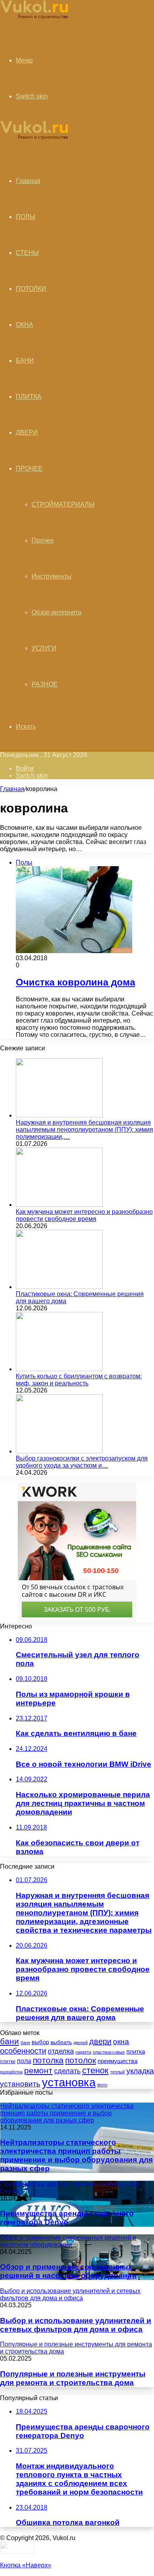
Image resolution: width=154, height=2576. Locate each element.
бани (9, 2041)
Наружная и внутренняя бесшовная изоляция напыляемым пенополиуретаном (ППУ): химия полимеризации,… (85, 1130)
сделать (67, 2071)
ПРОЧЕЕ (29, 468)
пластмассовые (109, 2052)
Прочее (43, 540)
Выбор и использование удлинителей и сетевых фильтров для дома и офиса (76, 2325)
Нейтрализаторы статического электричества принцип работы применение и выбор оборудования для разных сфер (76, 2155)
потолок (81, 2060)
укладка (140, 2071)
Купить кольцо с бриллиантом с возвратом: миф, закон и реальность (79, 1380)
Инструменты (52, 576)
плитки (8, 2062)
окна (121, 2042)
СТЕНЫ (27, 253)
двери (100, 2041)
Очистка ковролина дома (75, 982)
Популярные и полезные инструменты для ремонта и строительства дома (73, 2378)
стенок (95, 2070)
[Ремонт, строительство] (34, 18)
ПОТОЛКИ (31, 289)
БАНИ (25, 361)
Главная (12, 789)
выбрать (61, 2042)
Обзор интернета (56, 612)
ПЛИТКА (29, 397)
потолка (48, 2060)
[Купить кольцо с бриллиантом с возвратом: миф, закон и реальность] (59, 1369)
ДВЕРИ (27, 432)
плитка (136, 2051)
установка (69, 2082)
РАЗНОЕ (45, 684)
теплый (117, 2072)
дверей (81, 2043)
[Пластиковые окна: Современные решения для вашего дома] (59, 1287)
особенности (23, 2051)
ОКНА (24, 325)
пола (24, 2061)
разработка (11, 2072)
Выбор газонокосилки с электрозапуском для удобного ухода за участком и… (82, 1462)
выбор (40, 2042)
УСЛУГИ (44, 648)
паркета (83, 2052)
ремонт (38, 2070)
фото (102, 2085)
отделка (61, 2051)
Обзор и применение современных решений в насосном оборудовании (68, 2271)
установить (20, 2084)
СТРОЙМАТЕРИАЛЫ (63, 504)
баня (25, 2043)
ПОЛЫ (25, 217)
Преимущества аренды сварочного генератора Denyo (67, 2218)
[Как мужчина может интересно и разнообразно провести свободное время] (59, 1205)
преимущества (117, 2061)
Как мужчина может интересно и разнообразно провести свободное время (84, 1215)
